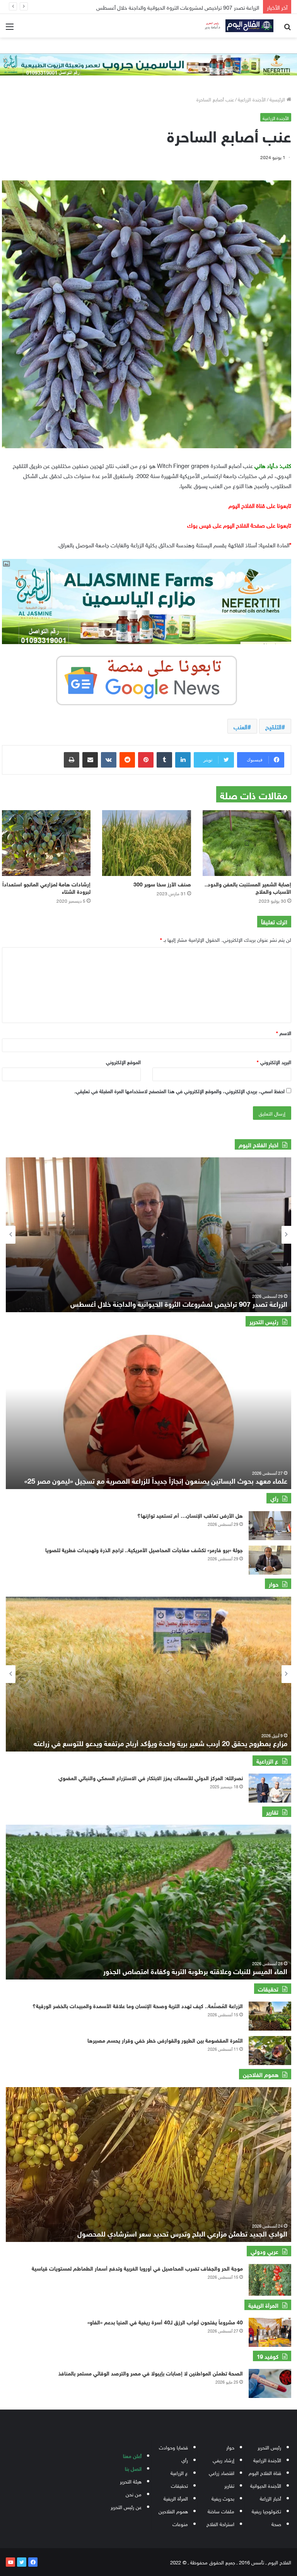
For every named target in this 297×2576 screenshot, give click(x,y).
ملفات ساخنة (221, 2511)
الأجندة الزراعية (252, 99)
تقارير (229, 2485)
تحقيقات (179, 2485)
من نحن (134, 2494)
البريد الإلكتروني (274, 1062)
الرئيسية (278, 99)
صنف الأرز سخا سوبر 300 (162, 884)
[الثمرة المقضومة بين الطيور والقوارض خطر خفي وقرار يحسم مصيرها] (270, 2051)
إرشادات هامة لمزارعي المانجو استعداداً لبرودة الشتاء (46, 887)
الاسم (284, 1033)
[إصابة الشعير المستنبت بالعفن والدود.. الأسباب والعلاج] (247, 843)
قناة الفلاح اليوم (265, 2472)
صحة (276, 2524)
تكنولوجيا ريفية (266, 2511)
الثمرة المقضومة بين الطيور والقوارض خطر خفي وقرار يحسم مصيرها (165, 2040)
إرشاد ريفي (224, 2460)
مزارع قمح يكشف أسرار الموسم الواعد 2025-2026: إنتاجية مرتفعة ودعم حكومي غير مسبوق (156, 1743)
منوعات (180, 2524)
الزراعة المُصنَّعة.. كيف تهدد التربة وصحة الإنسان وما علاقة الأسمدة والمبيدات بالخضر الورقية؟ (138, 2005)
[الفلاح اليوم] (237, 26)
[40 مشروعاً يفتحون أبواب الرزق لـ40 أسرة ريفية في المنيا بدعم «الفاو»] (270, 2332)
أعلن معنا (132, 2455)
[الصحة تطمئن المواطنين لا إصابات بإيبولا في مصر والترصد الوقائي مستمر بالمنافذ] (270, 2383)
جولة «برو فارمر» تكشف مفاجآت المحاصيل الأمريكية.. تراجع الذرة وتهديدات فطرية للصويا (144, 1549)
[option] (148, 1235)
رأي (185, 2460)
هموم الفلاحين (173, 2511)
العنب (241, 726)
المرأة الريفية (176, 2498)
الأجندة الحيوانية (266, 2485)
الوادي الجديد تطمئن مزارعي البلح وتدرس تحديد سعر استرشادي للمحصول (182, 2233)
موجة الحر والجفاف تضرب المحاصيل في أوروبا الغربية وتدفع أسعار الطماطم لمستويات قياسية (137, 2268)
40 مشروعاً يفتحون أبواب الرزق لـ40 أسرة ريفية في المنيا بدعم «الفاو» (165, 2321)
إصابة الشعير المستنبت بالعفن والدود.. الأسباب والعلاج (248, 887)
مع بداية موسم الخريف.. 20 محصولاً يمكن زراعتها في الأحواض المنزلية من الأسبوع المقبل (156, 7)
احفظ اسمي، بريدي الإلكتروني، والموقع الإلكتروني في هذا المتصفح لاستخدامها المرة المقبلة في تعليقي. (179, 1091)
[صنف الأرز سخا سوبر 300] (146, 843)
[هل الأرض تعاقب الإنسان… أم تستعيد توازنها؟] (270, 1526)
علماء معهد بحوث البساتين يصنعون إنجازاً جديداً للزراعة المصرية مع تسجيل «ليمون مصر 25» (156, 1480)
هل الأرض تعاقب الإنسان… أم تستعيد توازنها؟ (190, 1515)
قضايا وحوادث (173, 2447)
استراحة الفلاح (220, 2524)
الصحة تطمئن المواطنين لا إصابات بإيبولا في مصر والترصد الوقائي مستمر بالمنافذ (151, 2373)
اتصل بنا (133, 2468)
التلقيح (273, 726)
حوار (230, 2447)
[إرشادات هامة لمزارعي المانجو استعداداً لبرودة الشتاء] (46, 843)
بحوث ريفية (223, 2498)
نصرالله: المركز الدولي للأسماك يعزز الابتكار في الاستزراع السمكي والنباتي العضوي (151, 1777)
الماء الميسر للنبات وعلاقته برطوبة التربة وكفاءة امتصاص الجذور (195, 1971)
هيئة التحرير (131, 2481)
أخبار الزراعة (271, 2498)
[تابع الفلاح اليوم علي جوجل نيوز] (147, 679)
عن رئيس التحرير (126, 2507)
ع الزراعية (179, 2472)
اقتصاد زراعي (222, 2472)
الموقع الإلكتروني (123, 1062)
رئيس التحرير (269, 2447)
